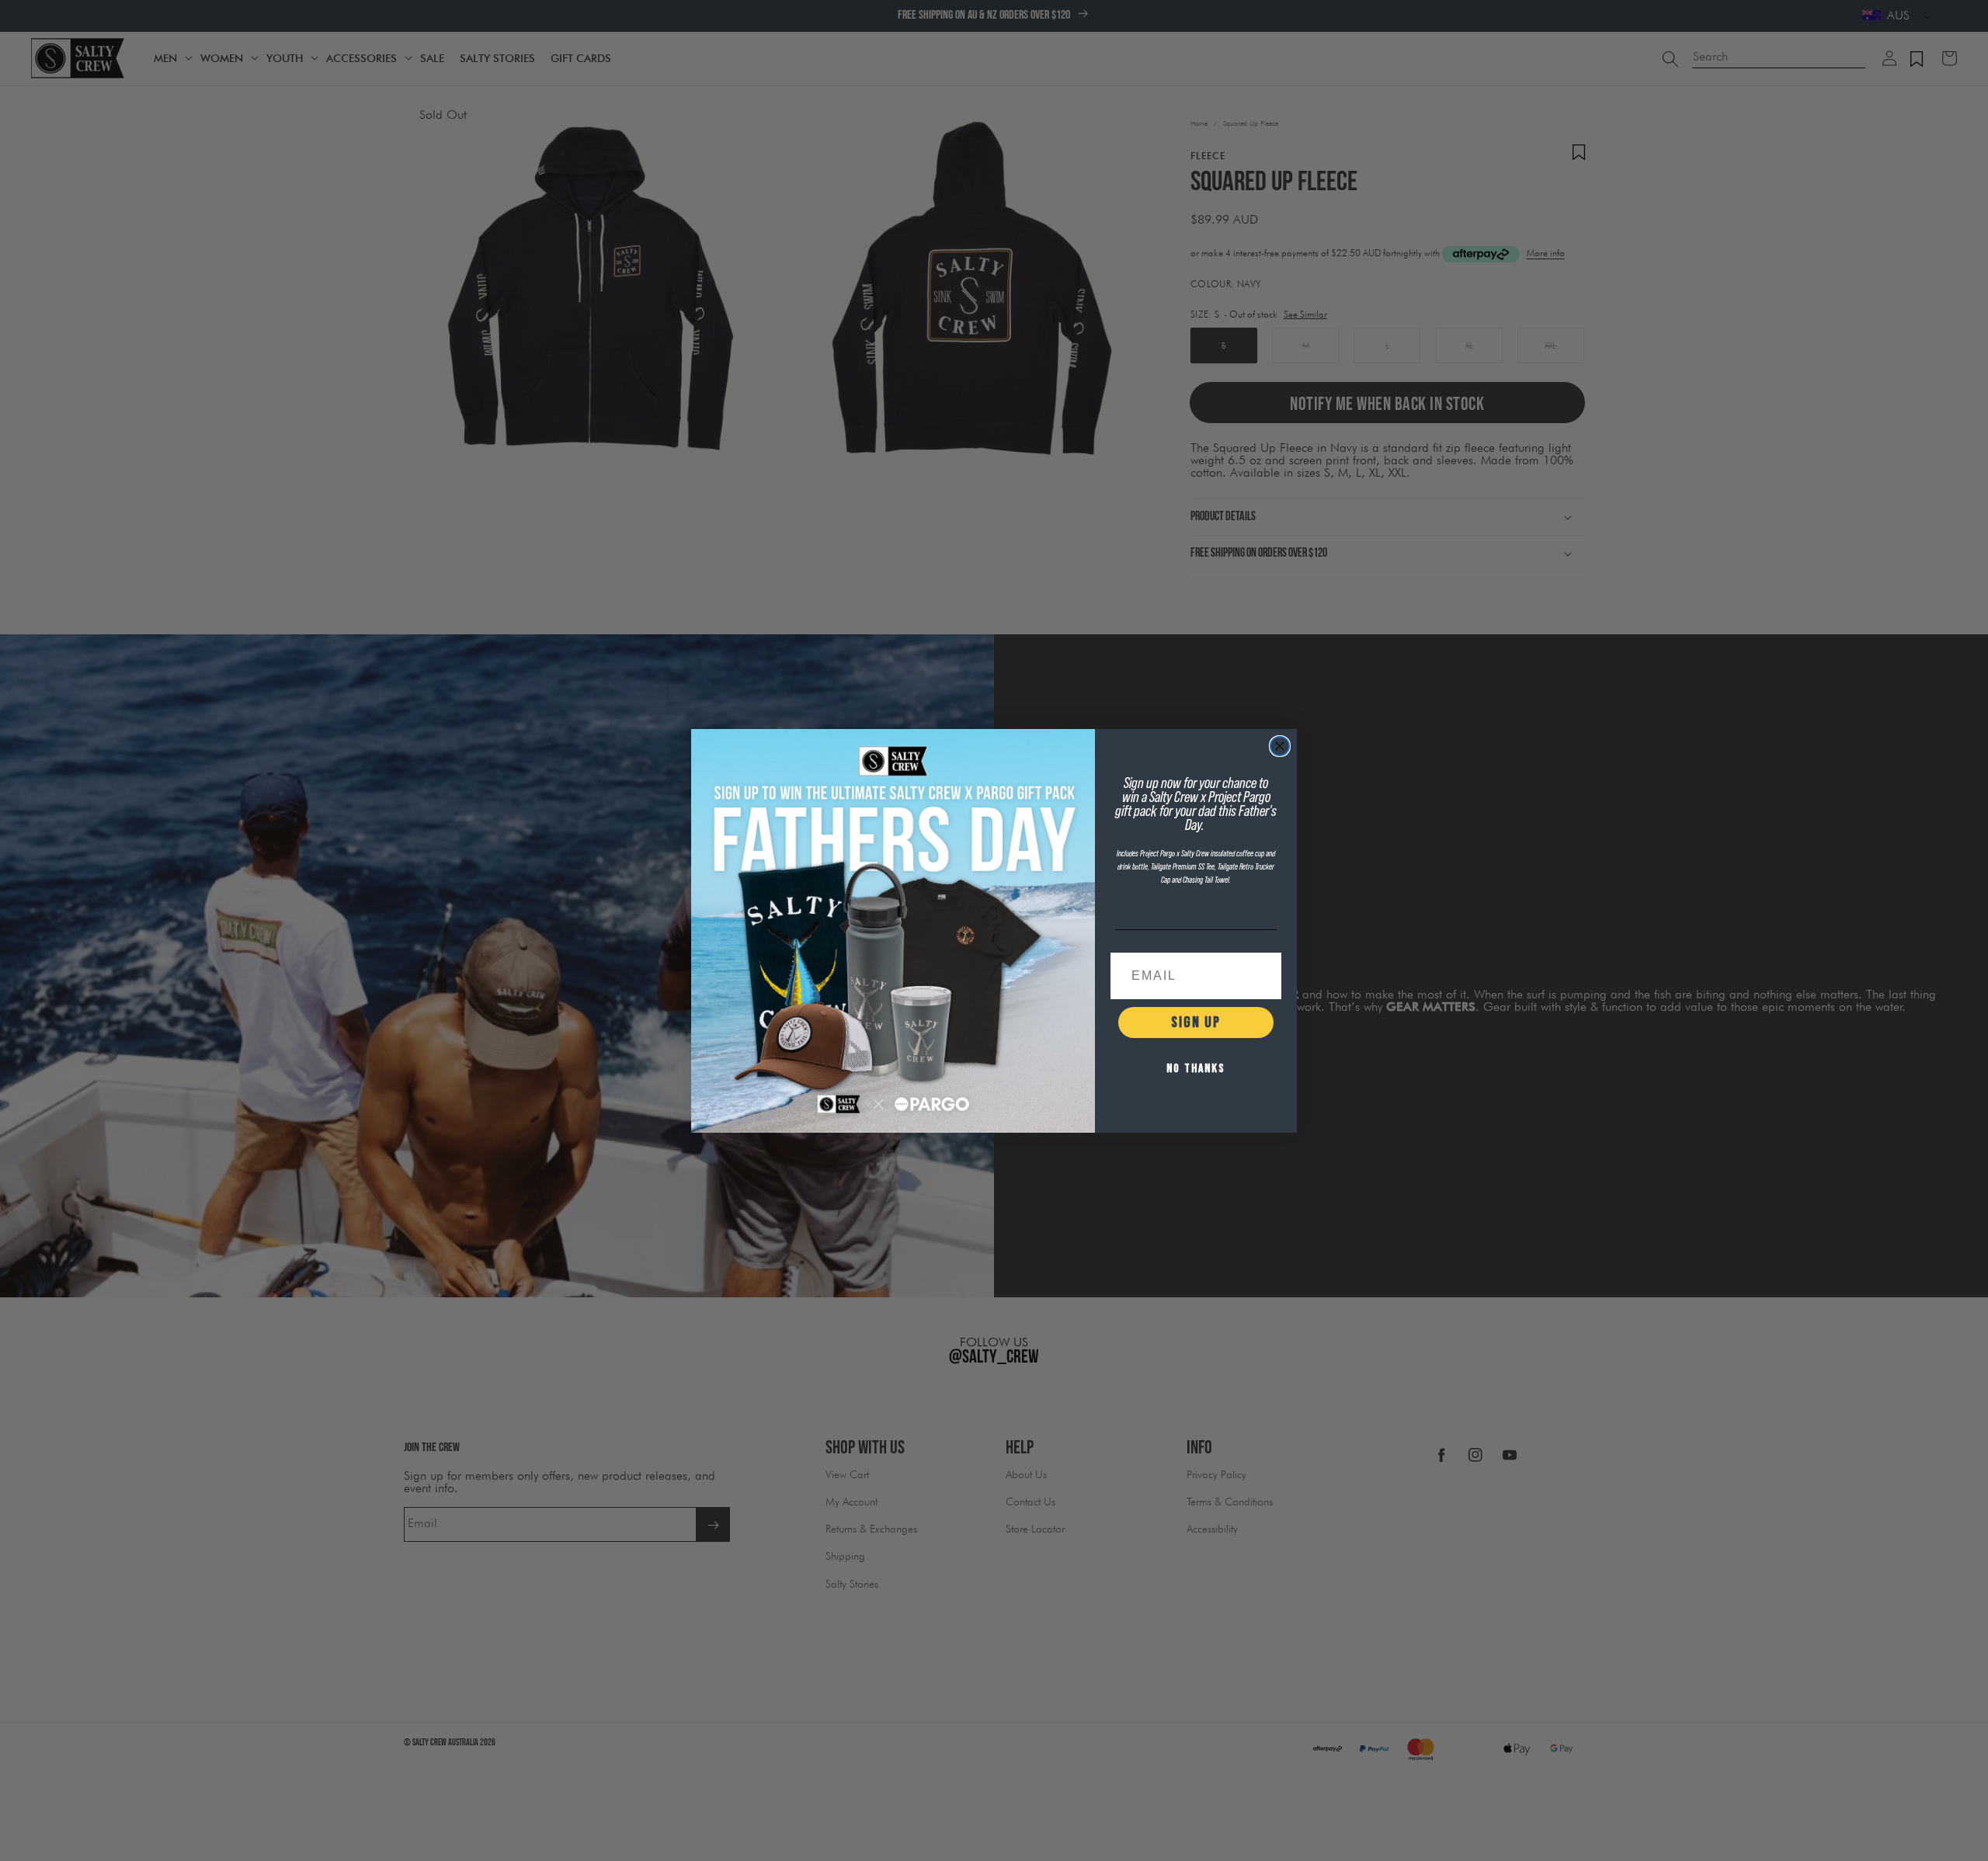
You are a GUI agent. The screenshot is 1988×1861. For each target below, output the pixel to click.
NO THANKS (1196, 1069)
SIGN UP (1196, 1023)
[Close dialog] (1280, 746)
